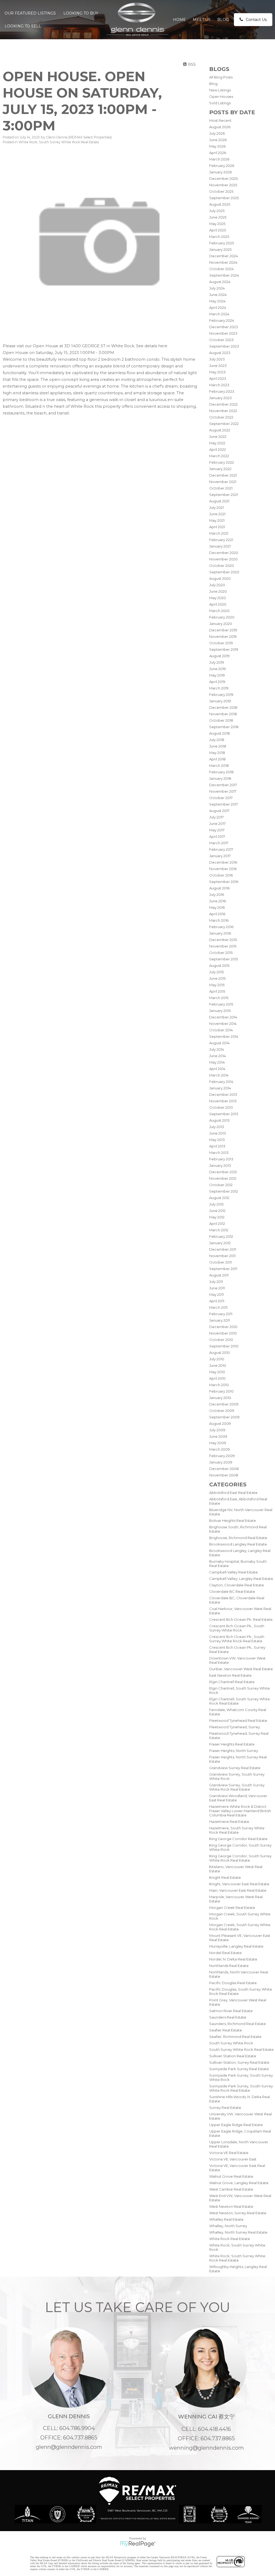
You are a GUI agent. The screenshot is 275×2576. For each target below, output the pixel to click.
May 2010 (217, 1372)
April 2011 (217, 1301)
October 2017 (221, 798)
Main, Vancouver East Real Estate (238, 1890)
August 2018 (220, 733)
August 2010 (220, 1353)
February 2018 (221, 772)
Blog (223, 20)
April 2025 (218, 230)
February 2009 (222, 1456)
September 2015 (224, 959)
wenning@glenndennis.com (206, 2448)
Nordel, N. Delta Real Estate (233, 1959)
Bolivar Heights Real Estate (233, 1520)
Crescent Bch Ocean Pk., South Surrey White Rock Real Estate (237, 1639)
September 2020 (224, 572)
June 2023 (218, 366)
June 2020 (218, 591)
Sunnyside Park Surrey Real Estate (239, 2069)
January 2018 (220, 778)
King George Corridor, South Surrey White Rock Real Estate (240, 1858)
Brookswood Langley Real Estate (238, 1544)
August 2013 (219, 1120)
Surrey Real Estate (225, 2108)
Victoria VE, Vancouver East (233, 2159)
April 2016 (217, 914)
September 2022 (224, 424)
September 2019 (224, 649)
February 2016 (221, 927)
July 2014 (217, 1049)
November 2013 (223, 1101)
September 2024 (224, 275)
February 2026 (222, 166)
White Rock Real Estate (230, 2239)
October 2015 (221, 953)
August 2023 (220, 353)
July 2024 (217, 288)
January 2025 (220, 249)
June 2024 (218, 295)
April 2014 (217, 1069)
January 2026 (220, 172)
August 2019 (219, 656)
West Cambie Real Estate (231, 2189)
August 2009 (220, 1423)
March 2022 (219, 456)
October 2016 (221, 875)
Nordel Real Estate (225, 1953)
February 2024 (222, 320)
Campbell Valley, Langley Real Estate (241, 1579)
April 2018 (217, 759)
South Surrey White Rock (231, 2043)
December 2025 (223, 178)
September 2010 (224, 1346)
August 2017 (219, 811)
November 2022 (223, 411)
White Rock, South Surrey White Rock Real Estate (237, 2258)
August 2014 (219, 1043)
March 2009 (220, 1449)
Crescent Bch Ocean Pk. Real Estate (241, 1619)
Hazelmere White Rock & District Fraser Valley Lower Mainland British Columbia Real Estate (240, 1811)
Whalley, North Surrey (228, 2226)
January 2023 (220, 398)
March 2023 (219, 385)
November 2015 (223, 946)
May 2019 (217, 675)
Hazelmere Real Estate (229, 1822)
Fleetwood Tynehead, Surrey (235, 1727)
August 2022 (220, 430)
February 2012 (221, 1236)
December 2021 (223, 475)
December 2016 (223, 862)
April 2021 (217, 527)
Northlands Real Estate (229, 1966)
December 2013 (223, 1094)
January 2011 (220, 1320)
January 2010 (220, 1398)
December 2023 (224, 327)
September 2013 (224, 1114)
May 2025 (217, 224)
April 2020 (218, 604)
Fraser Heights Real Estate (232, 1744)
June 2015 (217, 978)
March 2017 (219, 843)
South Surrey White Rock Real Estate (241, 2049)
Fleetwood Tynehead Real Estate (238, 1720)
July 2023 (217, 359)
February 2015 (221, 1004)
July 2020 (217, 585)
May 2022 (217, 443)
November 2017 (223, 791)
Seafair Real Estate (226, 2030)
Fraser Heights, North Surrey (234, 1751)
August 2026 (220, 127)
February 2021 (221, 540)
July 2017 (216, 817)
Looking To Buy (81, 13)
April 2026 (218, 153)
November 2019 (223, 636)
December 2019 (223, 630)
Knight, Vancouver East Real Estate (239, 1884)
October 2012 (221, 1185)
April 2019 (217, 682)
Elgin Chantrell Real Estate (232, 1682)
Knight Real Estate (225, 1877)
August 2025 (220, 204)
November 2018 (223, 714)
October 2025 (221, 191)
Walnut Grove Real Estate (231, 2176)
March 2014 (219, 1075)
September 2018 (224, 727)
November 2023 (223, 333)
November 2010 (223, 1333)
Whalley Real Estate (226, 2219)
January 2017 (220, 856)
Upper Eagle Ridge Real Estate (236, 2125)
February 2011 (221, 1314)
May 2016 (217, 907)
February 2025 (222, 243)
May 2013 (217, 1140)
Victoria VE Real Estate (229, 2153)
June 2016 (218, 901)
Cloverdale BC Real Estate (232, 1591)
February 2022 (222, 462)
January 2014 (220, 1088)
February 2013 (221, 1159)
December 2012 (223, 1172)
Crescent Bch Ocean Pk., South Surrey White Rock (237, 1628)
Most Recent (220, 120)
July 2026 (217, 133)
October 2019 (221, 643)
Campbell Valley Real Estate (234, 1572)
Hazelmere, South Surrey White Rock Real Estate (237, 1830)
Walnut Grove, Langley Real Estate (239, 2183)
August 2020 (220, 578)
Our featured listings (30, 13)
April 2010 (217, 1378)
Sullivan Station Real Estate (233, 2056)
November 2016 (223, 869)
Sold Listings (220, 103)
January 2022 (220, 469)
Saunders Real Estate (228, 2017)
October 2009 (222, 1411)
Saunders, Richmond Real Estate (238, 2024)
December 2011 (223, 1249)
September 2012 (224, 1191)
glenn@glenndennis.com (69, 2447)
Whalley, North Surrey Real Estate (238, 2232)
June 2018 (218, 746)
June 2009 (218, 1436)
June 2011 (217, 1288)
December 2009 (224, 1404)
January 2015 (220, 1011)
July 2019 (217, 662)
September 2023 (224, 346)
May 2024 (217, 301)
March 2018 (219, 765)
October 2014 (221, 1030)
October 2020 (222, 566)
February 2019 (221, 695)
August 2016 (219, 888)
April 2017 (217, 836)
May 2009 (218, 1443)
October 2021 (221, 488)
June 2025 (218, 217)
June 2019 (218, 669)
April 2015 (217, 991)
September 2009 (224, 1417)
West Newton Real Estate (231, 2206)
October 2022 (221, 417)
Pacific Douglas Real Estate (233, 1983)
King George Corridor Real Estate (238, 1839)
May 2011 (216, 1294)
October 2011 (220, 1262)
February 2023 (222, 391)
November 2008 (224, 1475)
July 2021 (216, 507)
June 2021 (217, 514)
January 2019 (220, 701)
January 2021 (220, 546)
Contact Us (256, 20)
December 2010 (223, 1327)
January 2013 (220, 1165)
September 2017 (224, 804)
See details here (152, 346)
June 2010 (218, 1365)
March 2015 (219, 998)
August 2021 (219, 501)
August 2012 (219, 1198)
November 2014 (223, 1024)
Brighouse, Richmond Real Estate (238, 1538)
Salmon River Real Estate (231, 2011)
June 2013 (218, 1133)
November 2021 (223, 482)
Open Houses (221, 96)
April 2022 (218, 449)
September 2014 (224, 1036)
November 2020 (223, 559)
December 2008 (224, 1469)
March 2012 (219, 1230)
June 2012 (217, 1211)
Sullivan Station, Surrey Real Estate (239, 2062)
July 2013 (217, 1127)
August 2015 (219, 965)
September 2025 (224, 198)
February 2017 (221, 849)
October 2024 (221, 269)
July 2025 (217, 211)
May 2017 (217, 830)
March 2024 (219, 314)
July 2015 (216, 972)
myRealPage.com (138, 2544)
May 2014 (217, 1062)
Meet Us (202, 20)
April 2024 (218, 307)
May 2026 (217, 146)
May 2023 (217, 372)
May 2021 (217, 520)
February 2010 (221, 1391)
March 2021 (219, 533)
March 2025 (219, 237)
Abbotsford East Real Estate (233, 1493)
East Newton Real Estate (230, 1675)
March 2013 (219, 1153)
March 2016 (219, 920)
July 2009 (217, 1430)
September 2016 (224, 882)
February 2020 (222, 617)
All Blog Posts (221, 77)
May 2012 (217, 1217)
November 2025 (223, 185)
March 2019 (219, 688)
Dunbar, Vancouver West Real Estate (241, 1669)
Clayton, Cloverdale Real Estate (237, 1585)
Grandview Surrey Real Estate (235, 1768)
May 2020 (218, 598)
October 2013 (221, 1107)
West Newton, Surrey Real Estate (238, 2213)
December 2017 (223, 785)
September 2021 (224, 495)
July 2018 (217, 740)
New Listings (220, 90)
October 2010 (221, 1340)
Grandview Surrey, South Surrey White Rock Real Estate (237, 1787)
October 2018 (221, 720)
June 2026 (218, 140)
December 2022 (223, 404)
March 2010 (219, 1385)
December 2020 (224, 553)
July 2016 (217, 895)
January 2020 (221, 624)
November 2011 (222, 1256)
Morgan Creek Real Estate (232, 1908)
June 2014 (218, 1056)
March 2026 (219, 159)
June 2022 (218, 437)
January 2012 (220, 1243)
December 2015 (223, 940)
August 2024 (220, 282)
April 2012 (217, 1223)
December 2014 (223, 1017)
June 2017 (217, 824)
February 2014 (221, 1082)
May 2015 (217, 985)
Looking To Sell (23, 26)
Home (179, 20)
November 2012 (223, 1178)
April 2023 (218, 378)
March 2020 (219, 611)
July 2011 (216, 1282)
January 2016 (220, 933)
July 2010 (217, 1359)
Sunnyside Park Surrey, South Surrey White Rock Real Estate (241, 2088)
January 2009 (221, 1462)
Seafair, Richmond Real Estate (235, 2037)
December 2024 (224, 256)
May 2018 (217, 753)
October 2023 (221, 340)
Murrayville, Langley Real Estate (236, 1946)
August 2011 (219, 1275)
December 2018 (223, 707)
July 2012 (216, 1204)
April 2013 (217, 1146)
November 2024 (223, 262)
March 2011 (218, 1307)
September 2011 (223, 1269)
